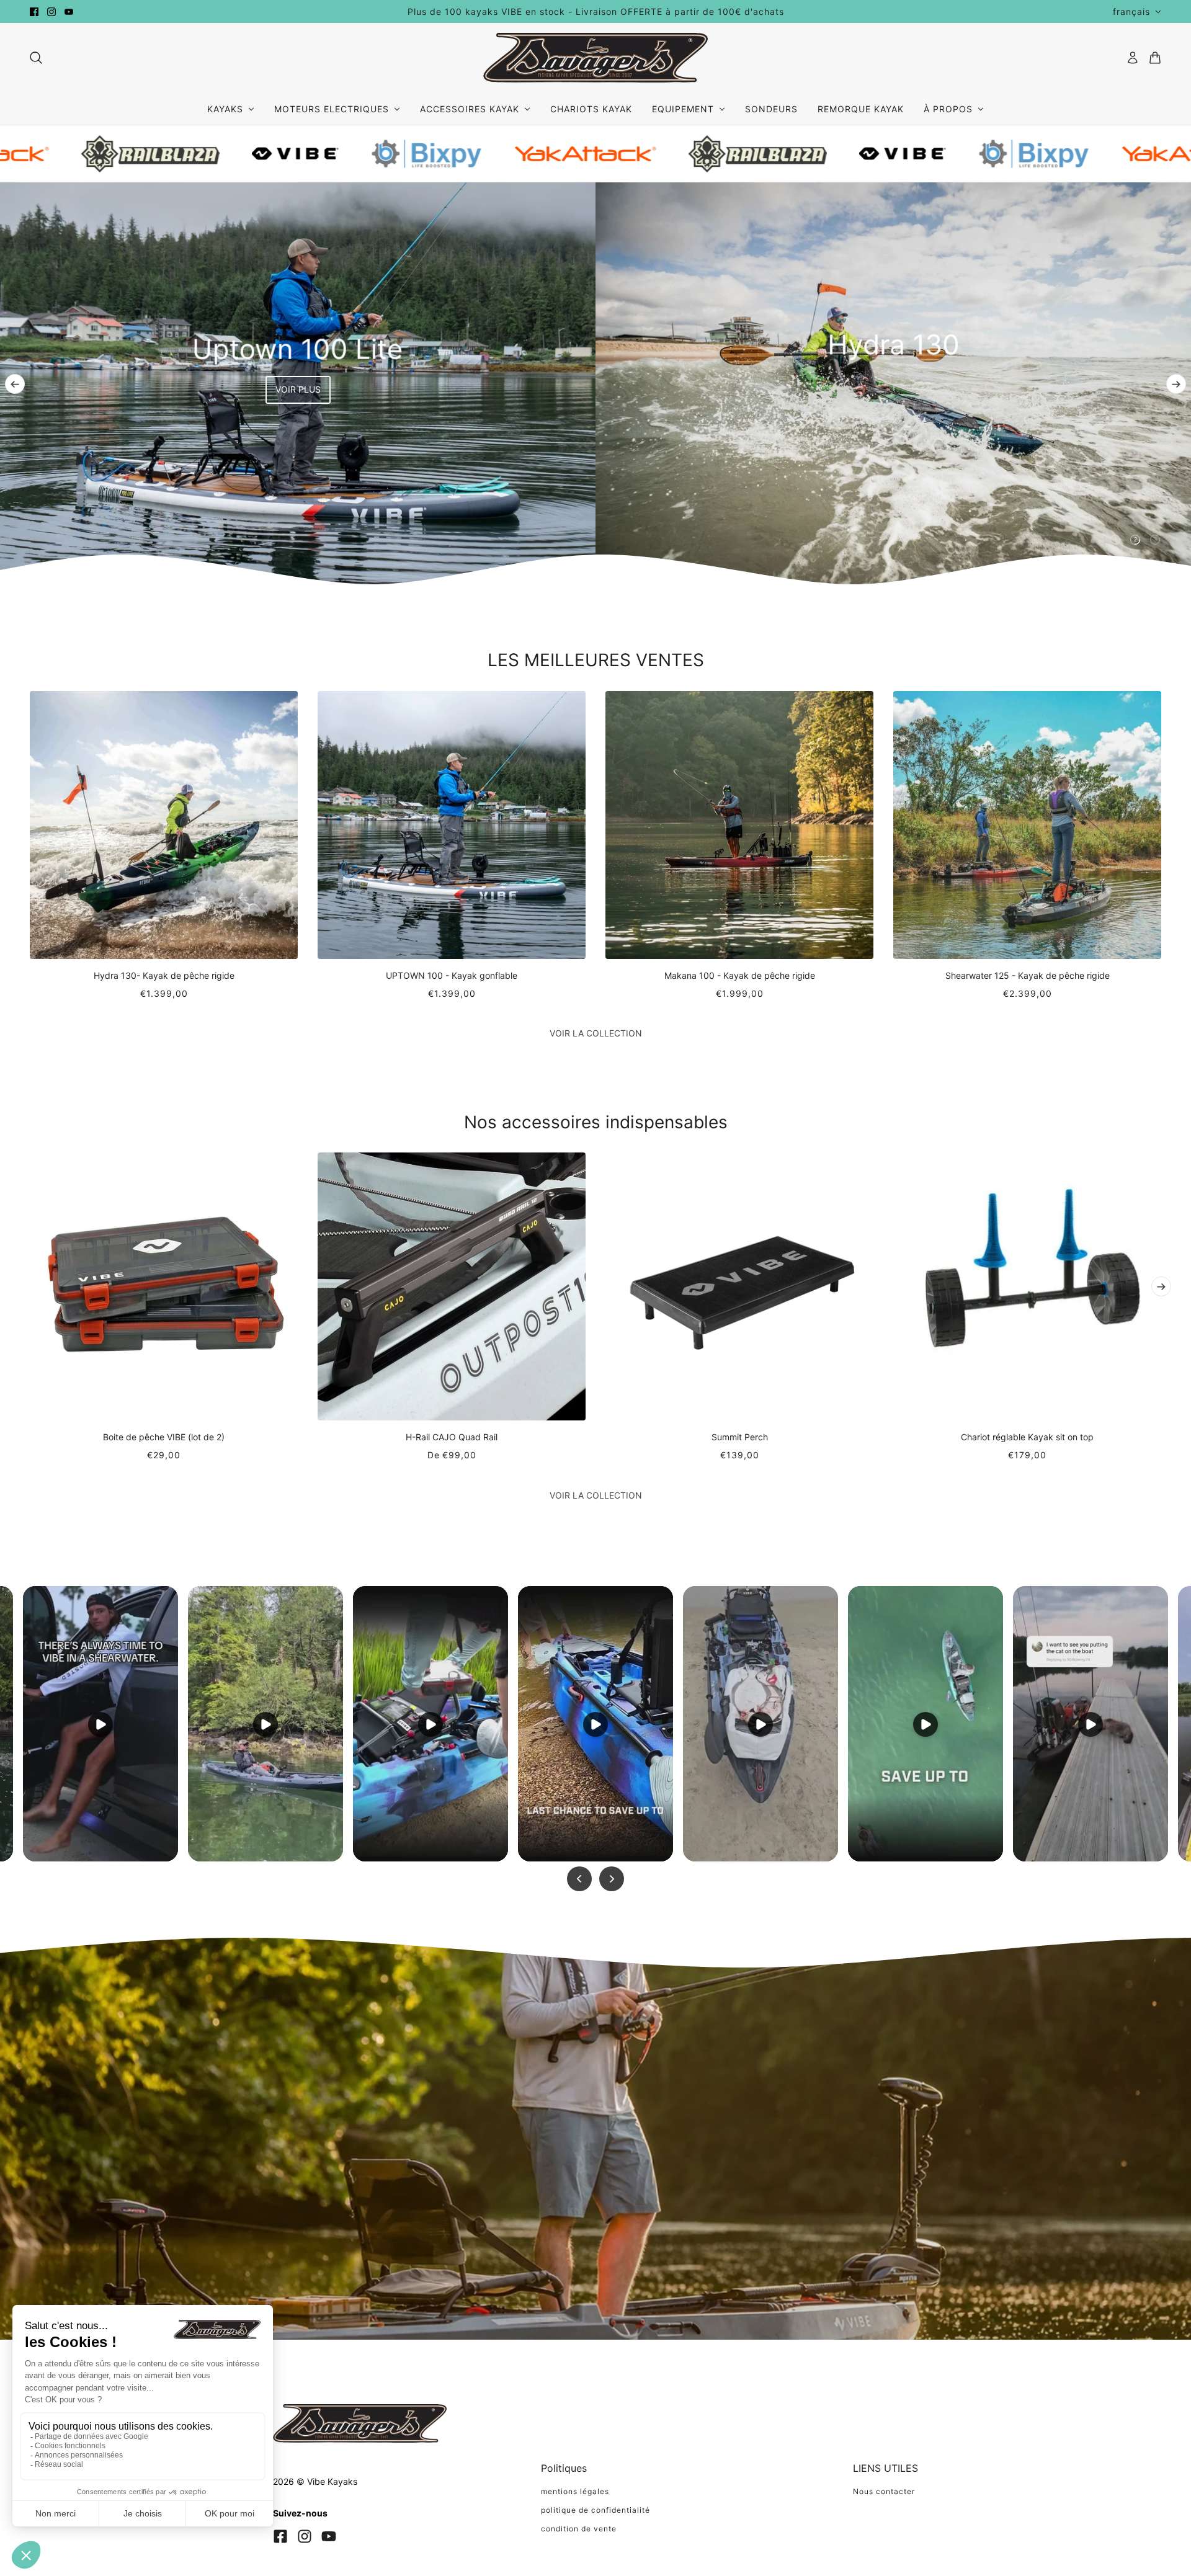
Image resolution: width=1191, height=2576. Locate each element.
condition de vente (579, 2529)
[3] (1155, 540)
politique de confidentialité (595, 2510)
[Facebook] (280, 2536)
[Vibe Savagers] (595, 58)
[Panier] (1155, 58)
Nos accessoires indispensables (596, 1122)
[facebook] (34, 12)
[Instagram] (305, 2536)
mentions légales (575, 2491)
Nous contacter (884, 2491)
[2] (1135, 540)
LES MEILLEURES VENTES (596, 660)
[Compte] (1133, 58)
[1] (1115, 540)
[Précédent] (15, 384)
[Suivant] (1176, 384)
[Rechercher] (36, 58)
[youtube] (69, 12)
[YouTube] (329, 2536)
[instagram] (51, 12)
